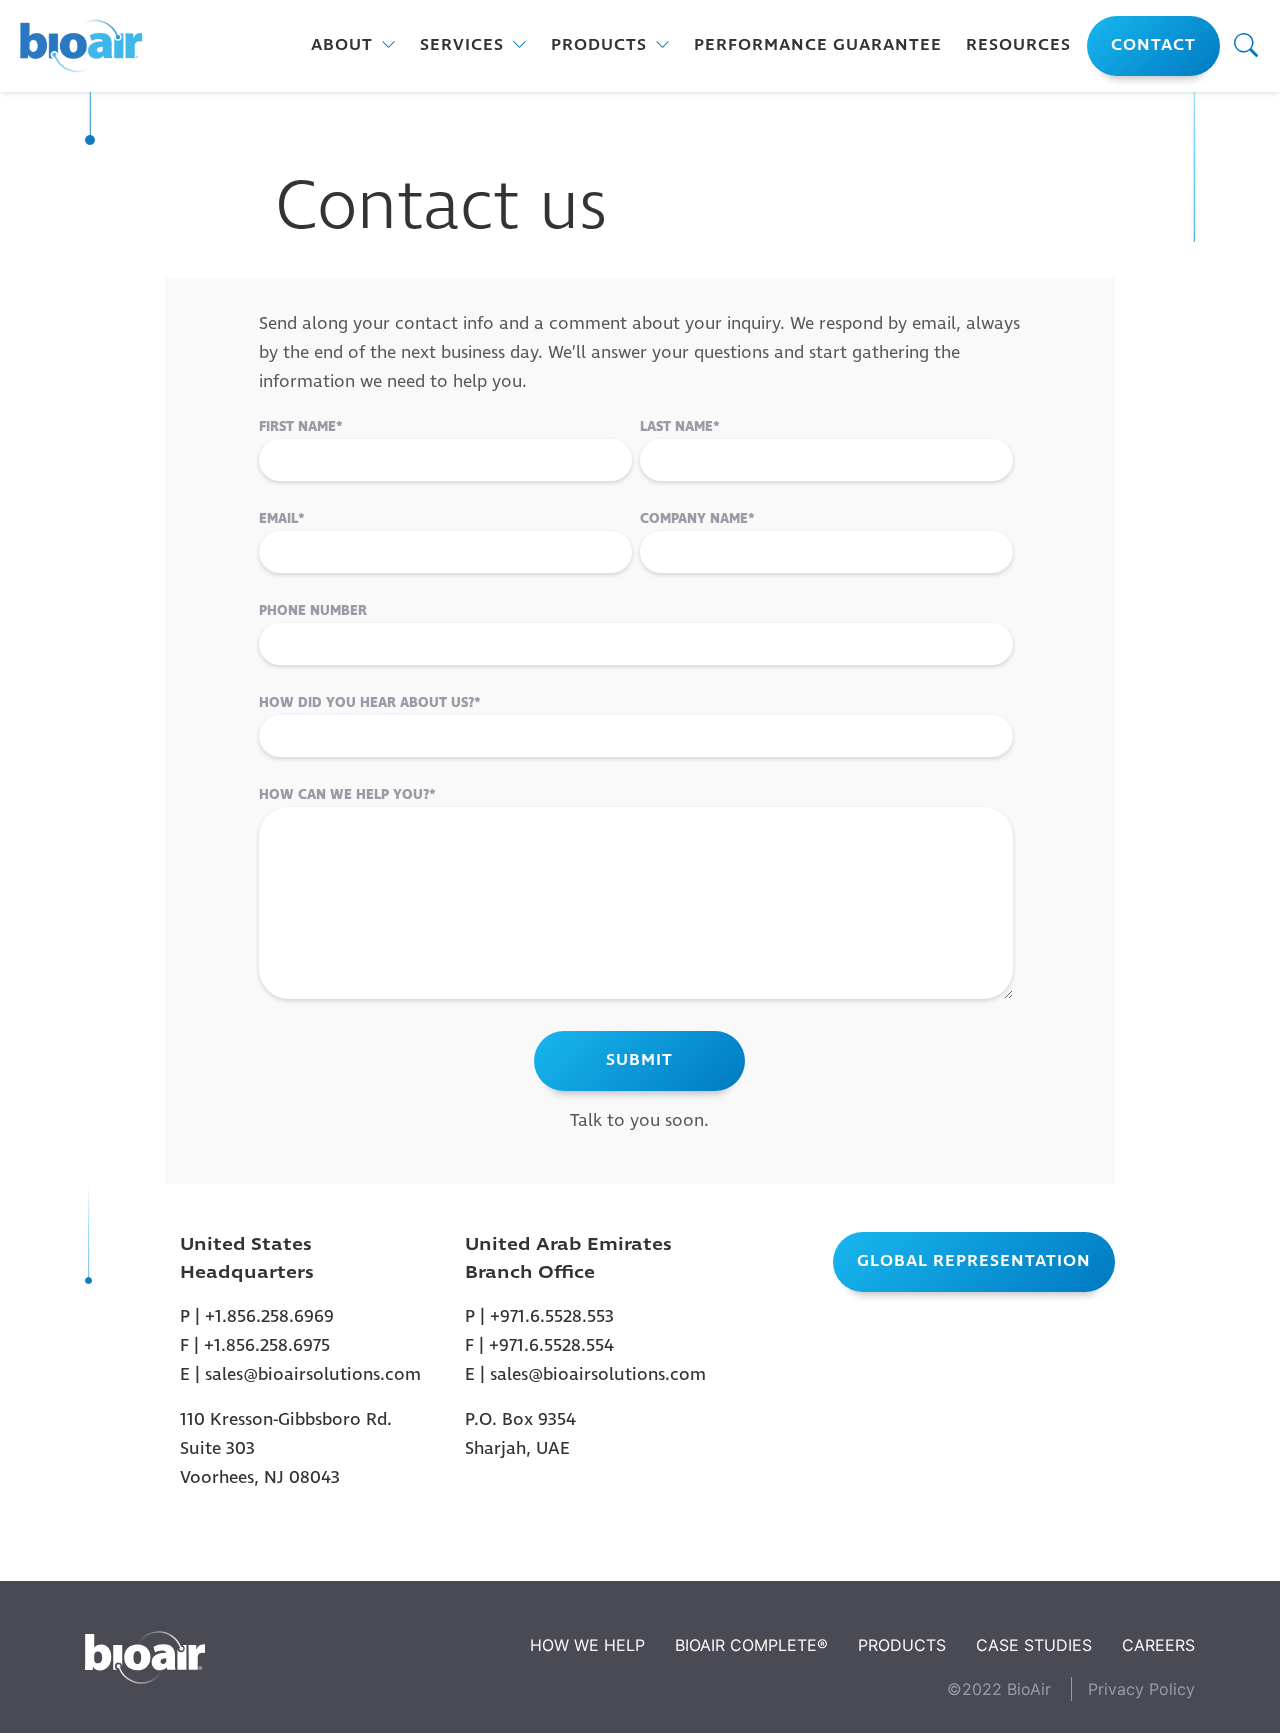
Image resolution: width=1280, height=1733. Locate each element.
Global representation (974, 1262)
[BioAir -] (80, 46)
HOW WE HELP (587, 1645)
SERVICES (462, 46)
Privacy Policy (1141, 1689)
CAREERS (1158, 1645)
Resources (1018, 46)
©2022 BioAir (999, 1689)
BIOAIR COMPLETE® (751, 1645)
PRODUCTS (599, 46)
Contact (1153, 46)
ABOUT (342, 46)
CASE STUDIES (1034, 1645)
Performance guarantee (818, 46)
